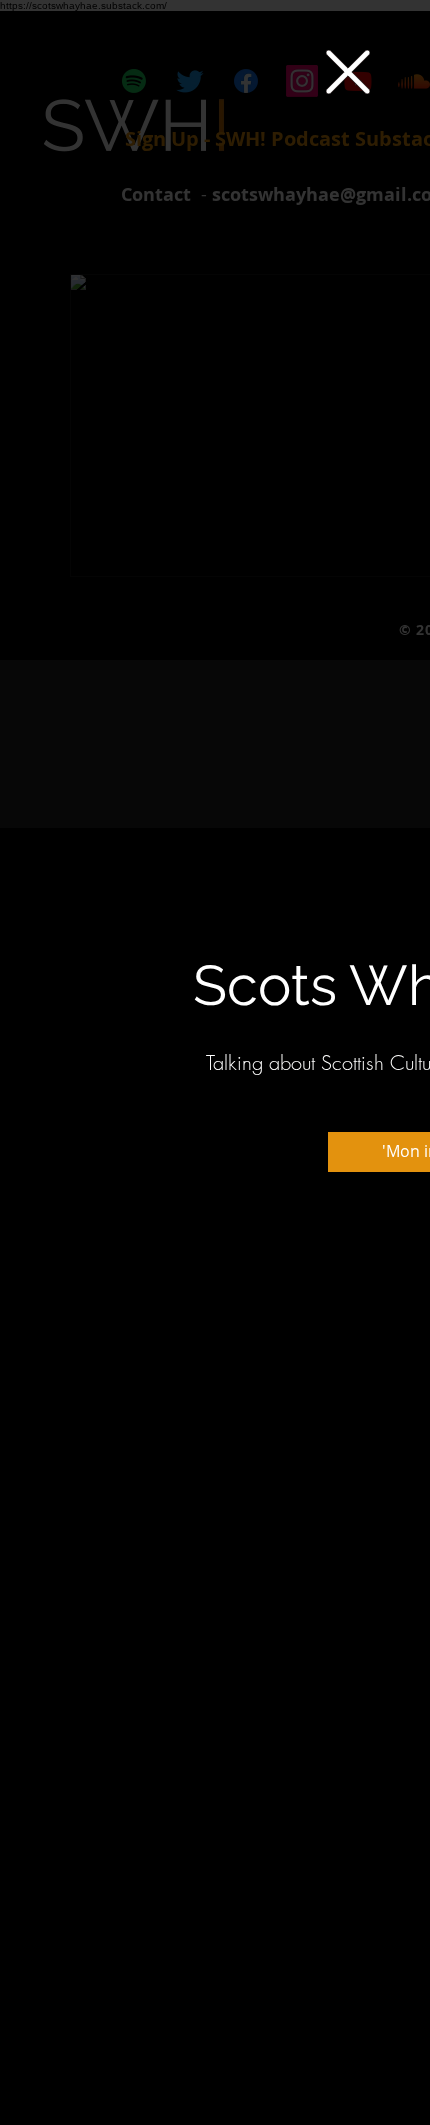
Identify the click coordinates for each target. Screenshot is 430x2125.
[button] (348, 72)
